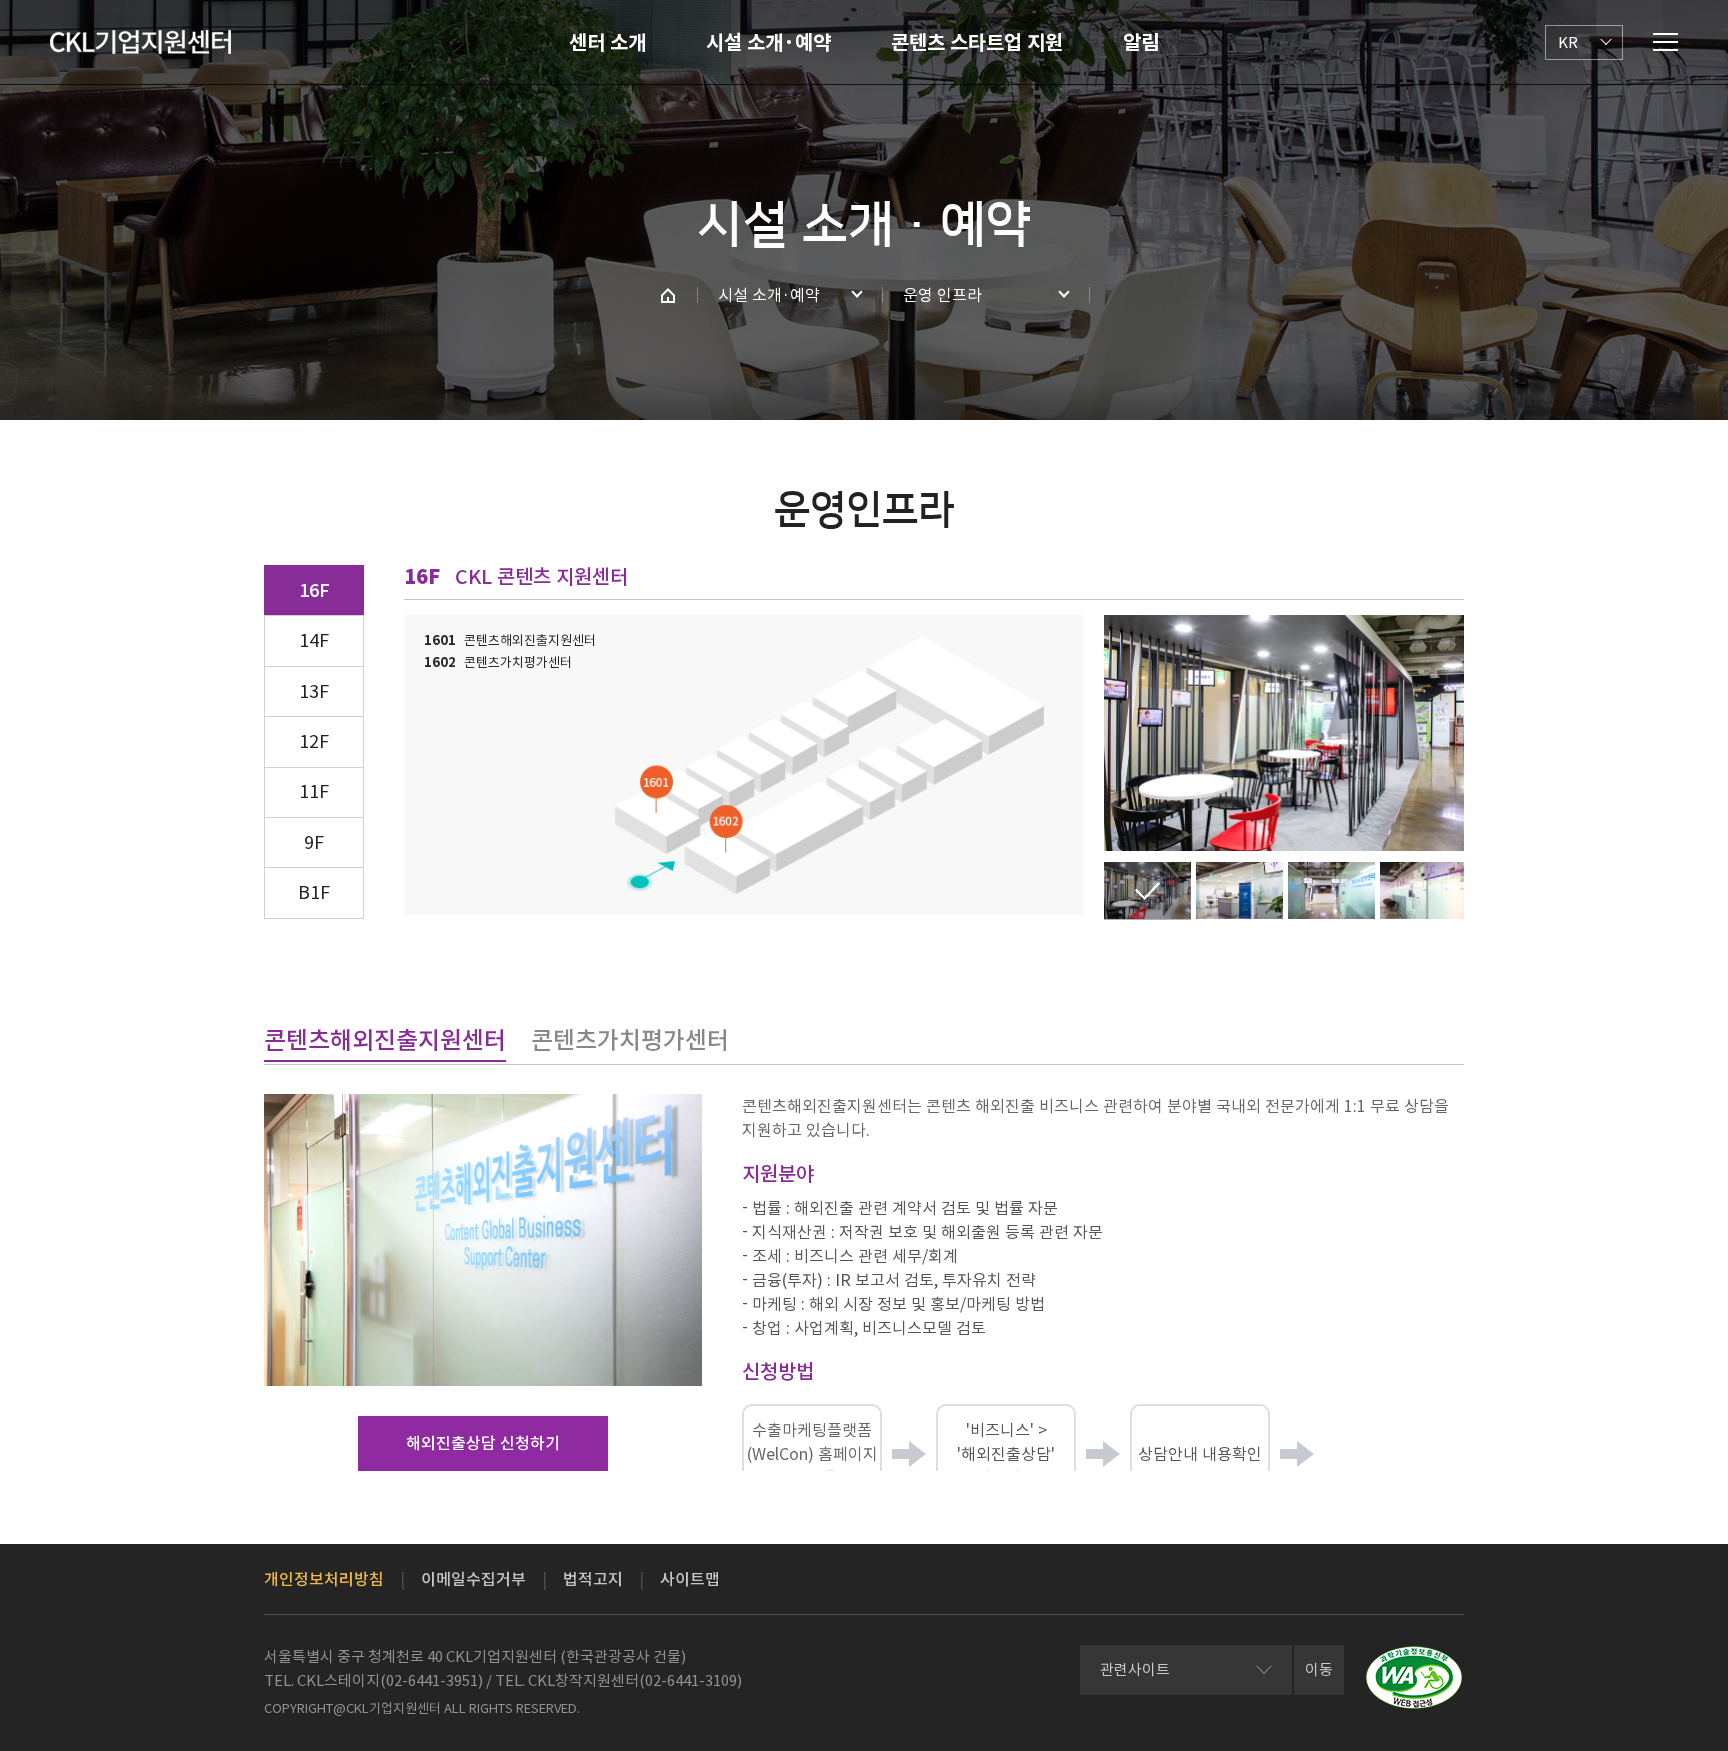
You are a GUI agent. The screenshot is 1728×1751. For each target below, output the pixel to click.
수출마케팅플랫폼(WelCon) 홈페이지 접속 (812, 1454)
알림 (1141, 43)
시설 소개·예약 (768, 43)
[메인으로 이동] (140, 42)
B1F (314, 892)
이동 (1319, 1669)
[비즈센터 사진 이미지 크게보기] (1331, 890)
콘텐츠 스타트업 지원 (977, 43)
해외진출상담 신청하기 (483, 1443)
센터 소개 (607, 43)
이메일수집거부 (473, 1579)
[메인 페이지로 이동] (668, 295)
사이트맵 (690, 1579)
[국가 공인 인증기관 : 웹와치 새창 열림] (1414, 1677)
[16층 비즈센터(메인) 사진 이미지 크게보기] (1147, 890)
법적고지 (593, 1579)
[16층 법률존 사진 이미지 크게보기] (1239, 890)
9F (314, 842)
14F (314, 640)
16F (314, 590)
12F (314, 741)
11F (314, 791)
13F (314, 691)
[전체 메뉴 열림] (1665, 42)
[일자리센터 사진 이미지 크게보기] (1423, 890)
